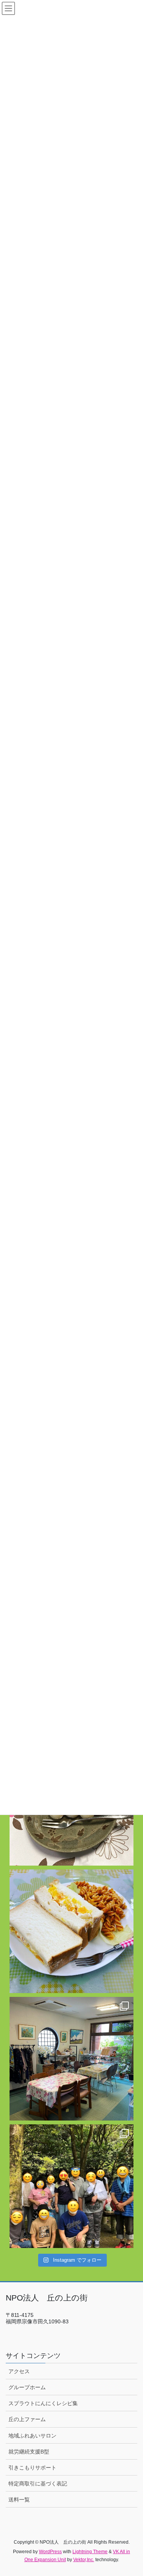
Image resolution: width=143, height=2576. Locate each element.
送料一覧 (19, 2500)
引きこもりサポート (32, 2468)
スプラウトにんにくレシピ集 (43, 2403)
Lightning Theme (90, 2552)
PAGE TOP (132, 2492)
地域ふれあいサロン (32, 2436)
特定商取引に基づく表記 (38, 2484)
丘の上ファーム (27, 2419)
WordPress (50, 2552)
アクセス (19, 2371)
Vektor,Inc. (84, 2560)
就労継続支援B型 (29, 2452)
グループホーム (27, 2387)
